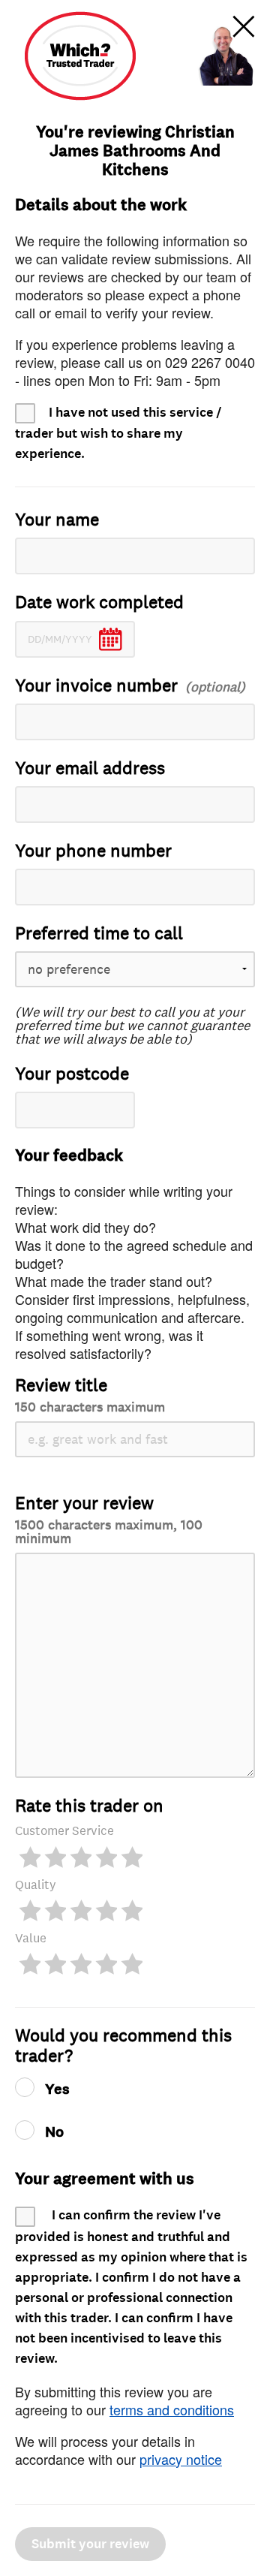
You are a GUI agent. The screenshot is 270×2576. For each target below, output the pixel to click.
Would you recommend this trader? (123, 2046)
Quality (36, 1885)
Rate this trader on (89, 1806)
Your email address (90, 768)
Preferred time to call (99, 934)
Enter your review (109, 1519)
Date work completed (99, 603)
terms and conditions (172, 2409)
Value (31, 1938)
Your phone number (93, 851)
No (54, 2132)
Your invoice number (96, 686)
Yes (57, 2089)
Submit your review (90, 2544)
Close (244, 26)
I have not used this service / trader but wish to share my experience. (118, 433)
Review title (90, 1395)
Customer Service (64, 1831)
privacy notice (181, 2459)
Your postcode (72, 1074)
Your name (57, 520)
